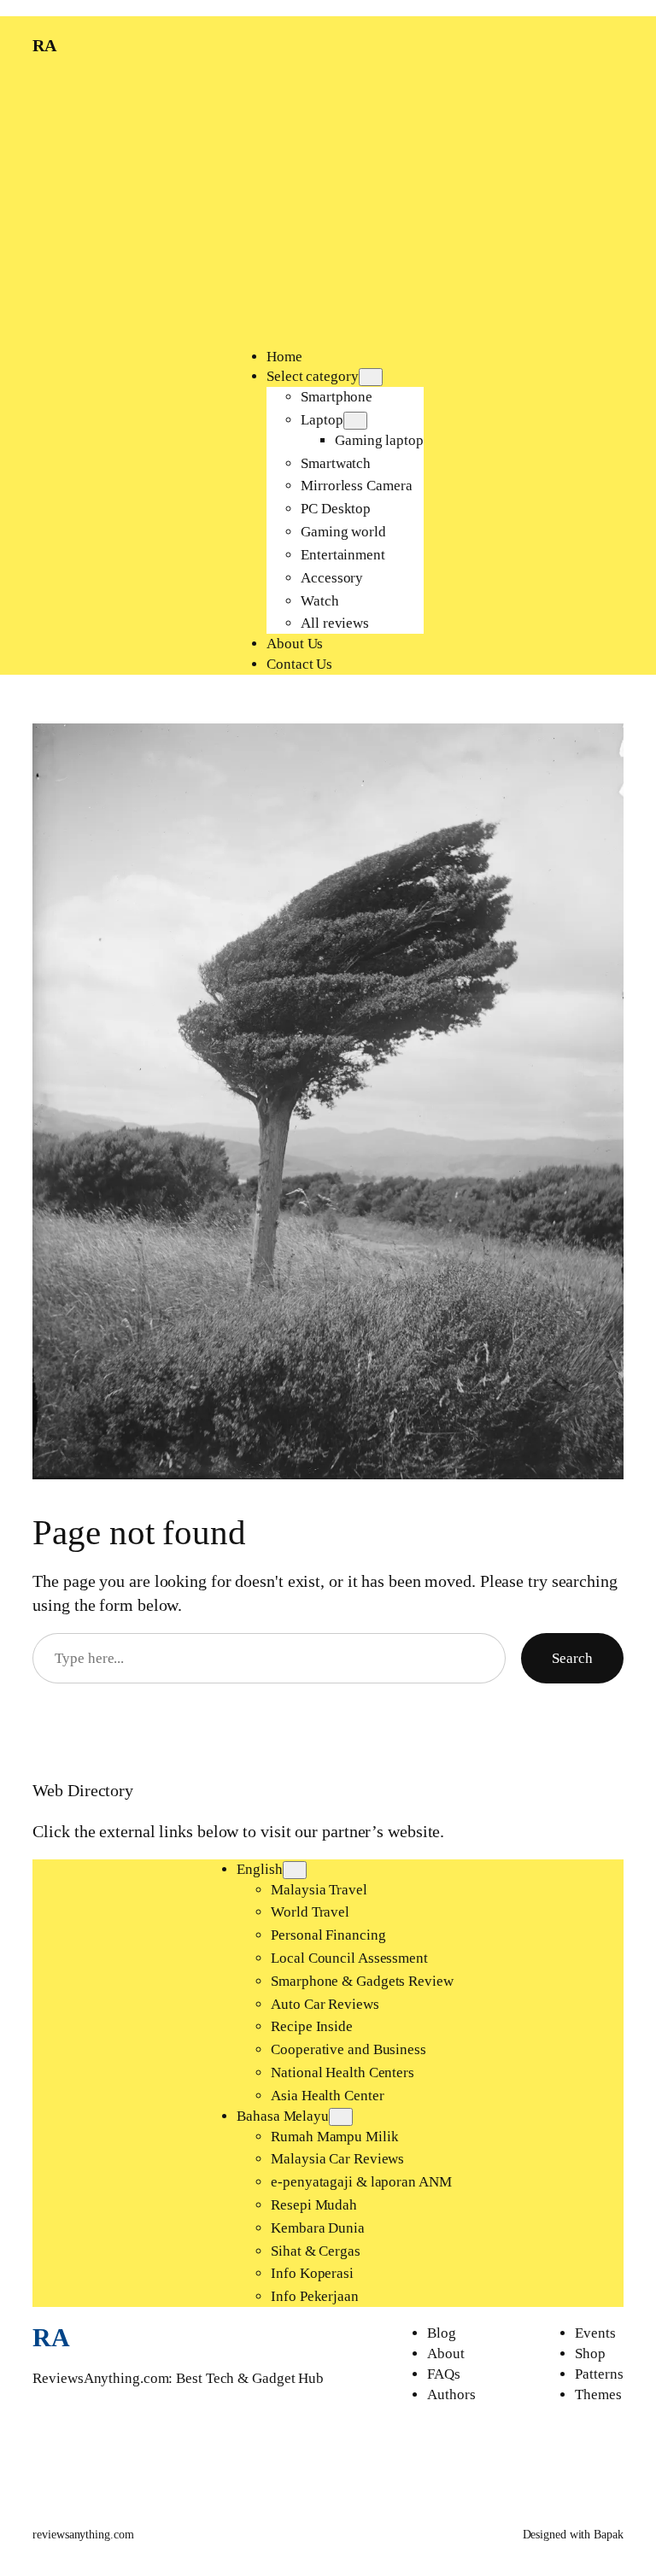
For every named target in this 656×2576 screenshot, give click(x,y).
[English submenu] (295, 1870)
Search (572, 1658)
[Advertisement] (328, 210)
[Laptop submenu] (355, 421)
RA (44, 45)
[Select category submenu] (371, 377)
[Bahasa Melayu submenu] (341, 2117)
